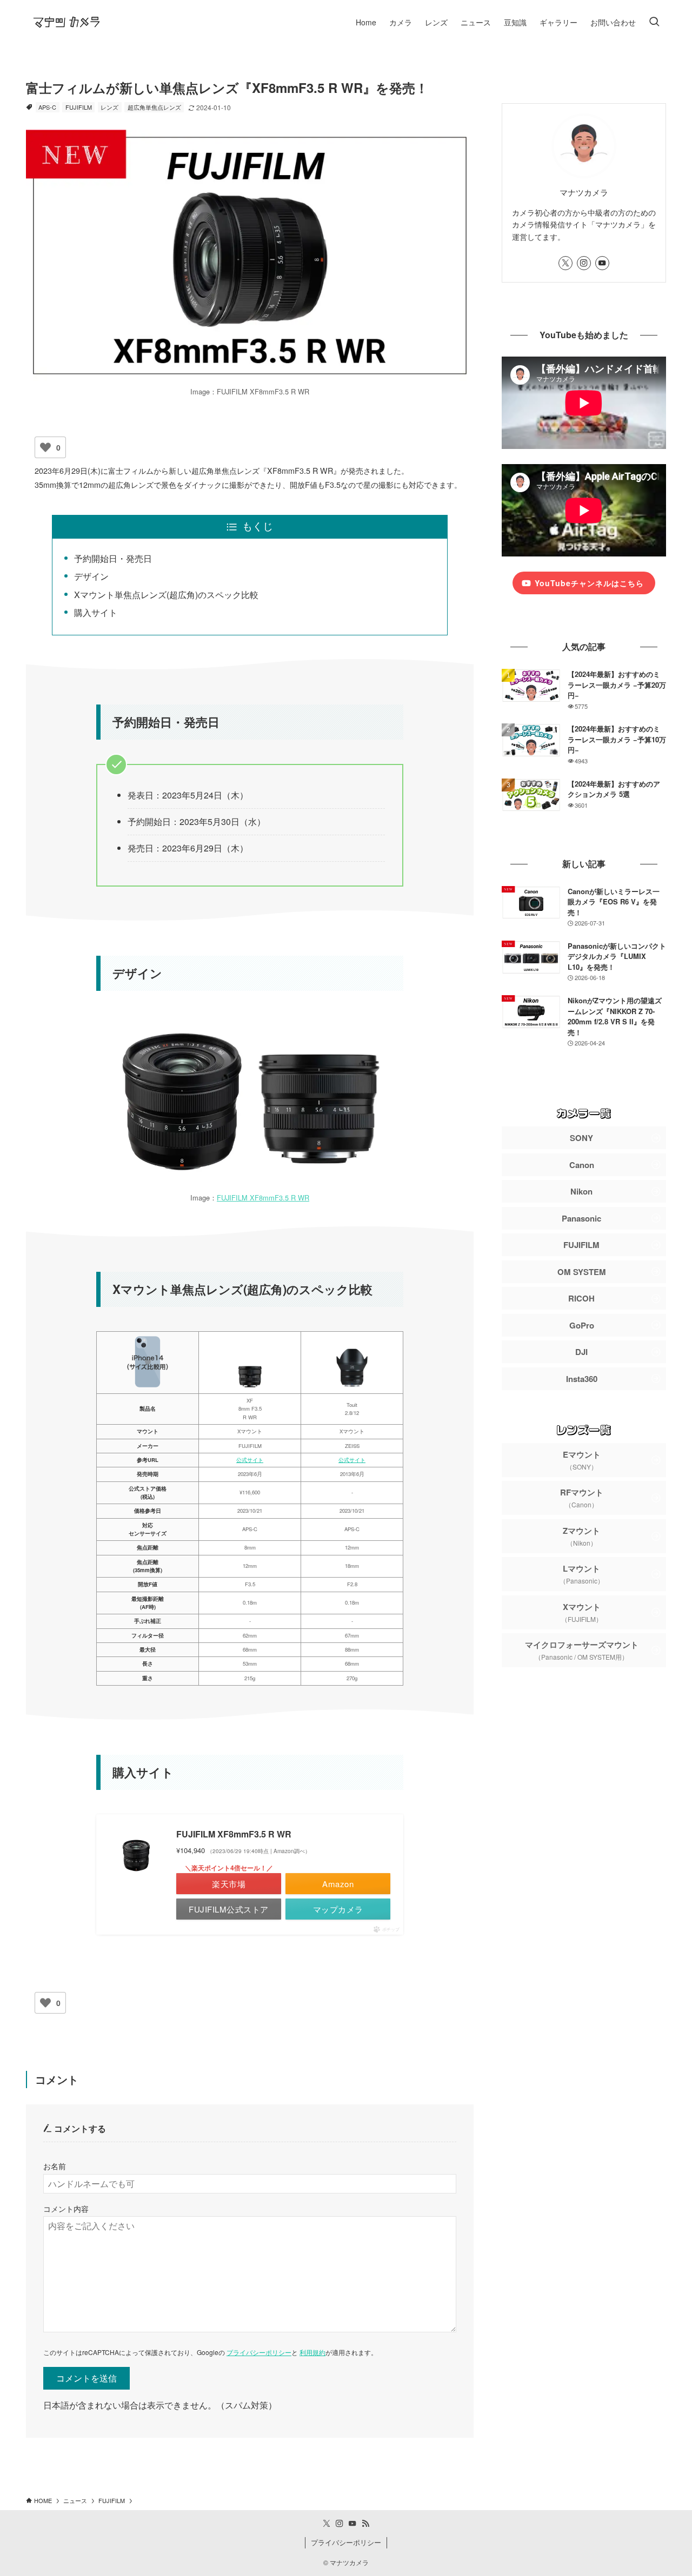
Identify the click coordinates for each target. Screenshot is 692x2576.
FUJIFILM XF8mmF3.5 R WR (263, 1198)
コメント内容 (66, 2208)
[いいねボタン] (45, 447)
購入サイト (96, 612)
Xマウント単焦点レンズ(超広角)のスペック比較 (166, 595)
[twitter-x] (565, 263)
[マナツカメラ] (66, 22)
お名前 (55, 2166)
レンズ (109, 107)
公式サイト (250, 1460)
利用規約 (312, 2352)
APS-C (47, 107)
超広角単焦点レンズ (154, 107)
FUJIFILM (79, 107)
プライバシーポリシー (259, 2352)
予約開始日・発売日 (113, 558)
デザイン (91, 576)
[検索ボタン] (654, 22)
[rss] (365, 2524)
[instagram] (584, 263)
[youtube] (602, 263)
